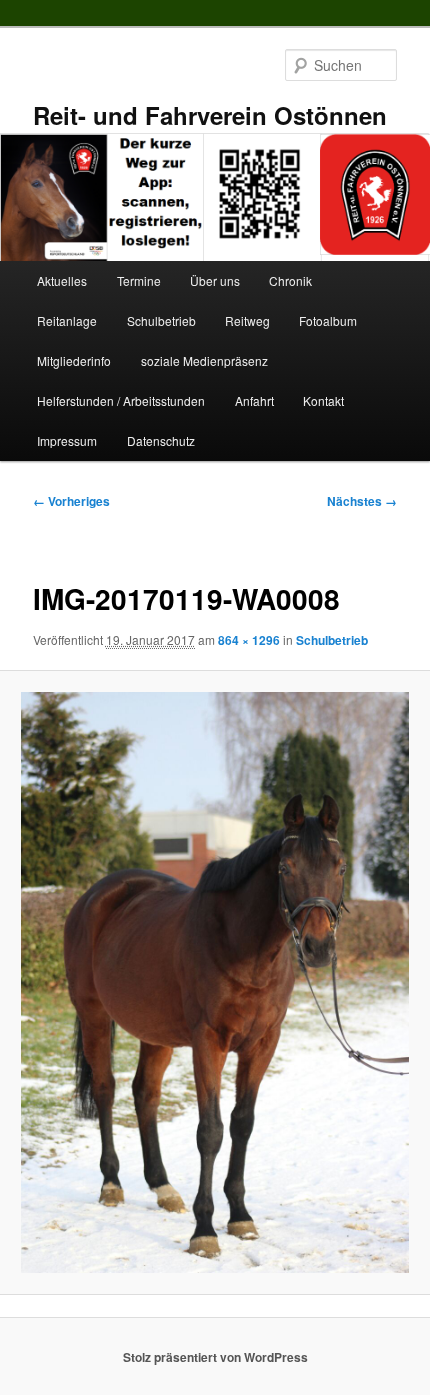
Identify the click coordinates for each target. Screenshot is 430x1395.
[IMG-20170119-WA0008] (214, 982)
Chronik (290, 280)
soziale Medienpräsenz (204, 360)
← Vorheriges (71, 501)
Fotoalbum (328, 320)
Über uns (215, 280)
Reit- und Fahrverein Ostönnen (210, 115)
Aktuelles (62, 280)
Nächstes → (362, 501)
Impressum (67, 440)
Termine (139, 280)
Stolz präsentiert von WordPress (215, 1357)
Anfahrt (254, 400)
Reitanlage (67, 320)
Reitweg (247, 320)
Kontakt (323, 400)
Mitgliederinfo (74, 360)
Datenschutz (161, 440)
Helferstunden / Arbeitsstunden (121, 400)
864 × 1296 (249, 640)
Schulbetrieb (161, 320)
